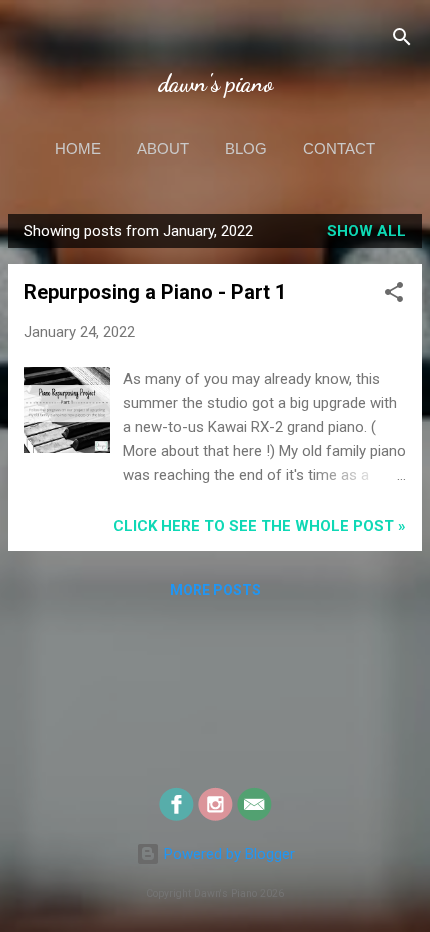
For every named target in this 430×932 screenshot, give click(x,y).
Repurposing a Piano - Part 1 (155, 292)
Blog (246, 148)
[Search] (402, 40)
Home (78, 148)
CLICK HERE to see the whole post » (259, 526)
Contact (339, 148)
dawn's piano (215, 83)
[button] (394, 295)
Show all (366, 231)
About (163, 148)
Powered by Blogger (227, 854)
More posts (215, 590)
